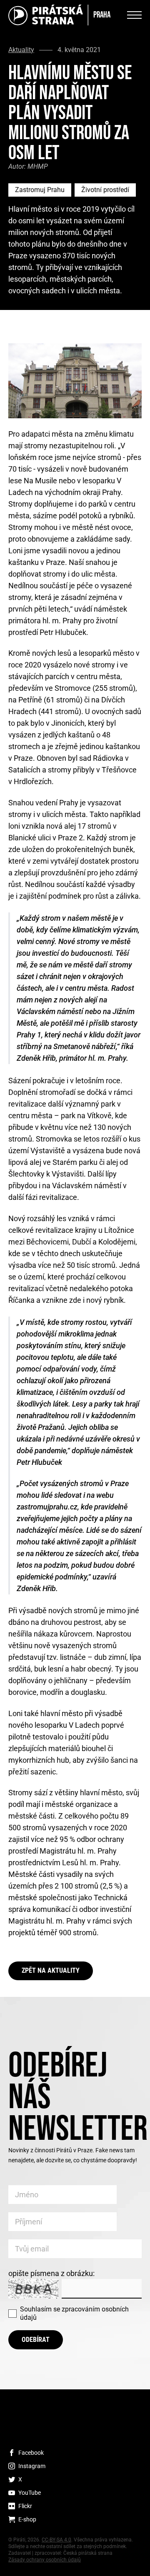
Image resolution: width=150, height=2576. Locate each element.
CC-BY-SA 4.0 (56, 2540)
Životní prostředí (105, 190)
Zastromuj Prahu (40, 190)
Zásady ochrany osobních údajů (45, 2560)
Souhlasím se (74, 2313)
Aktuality (21, 50)
